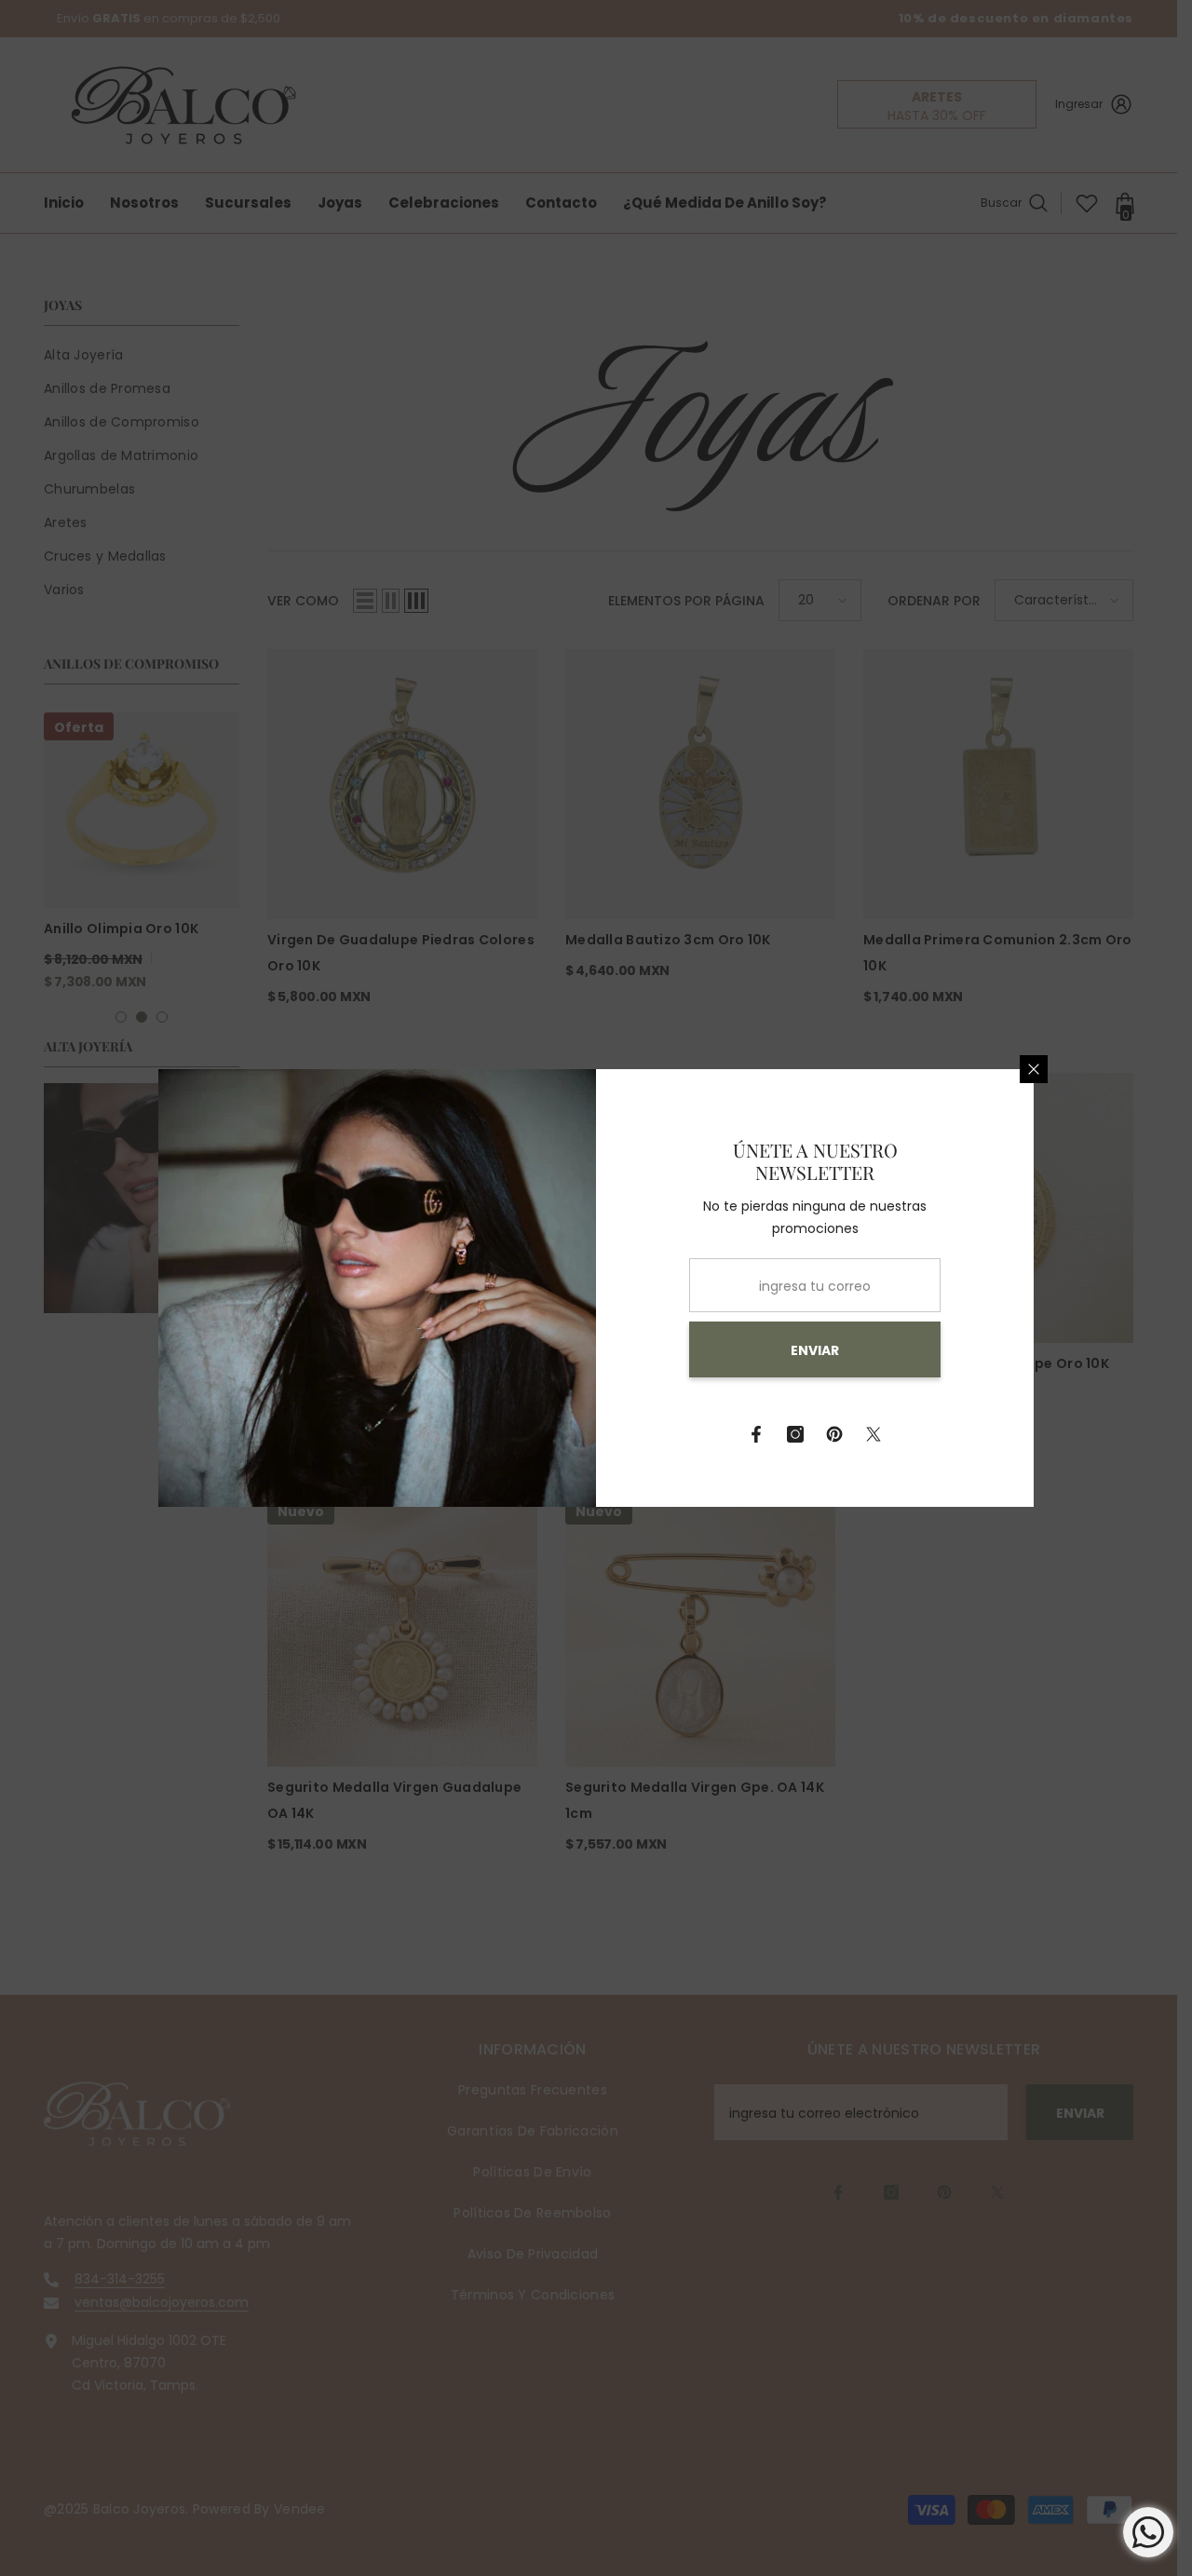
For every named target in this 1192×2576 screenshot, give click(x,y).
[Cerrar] (1034, 1069)
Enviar (815, 1350)
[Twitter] (874, 1434)
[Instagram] (795, 1434)
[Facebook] (756, 1434)
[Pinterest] (834, 1434)
